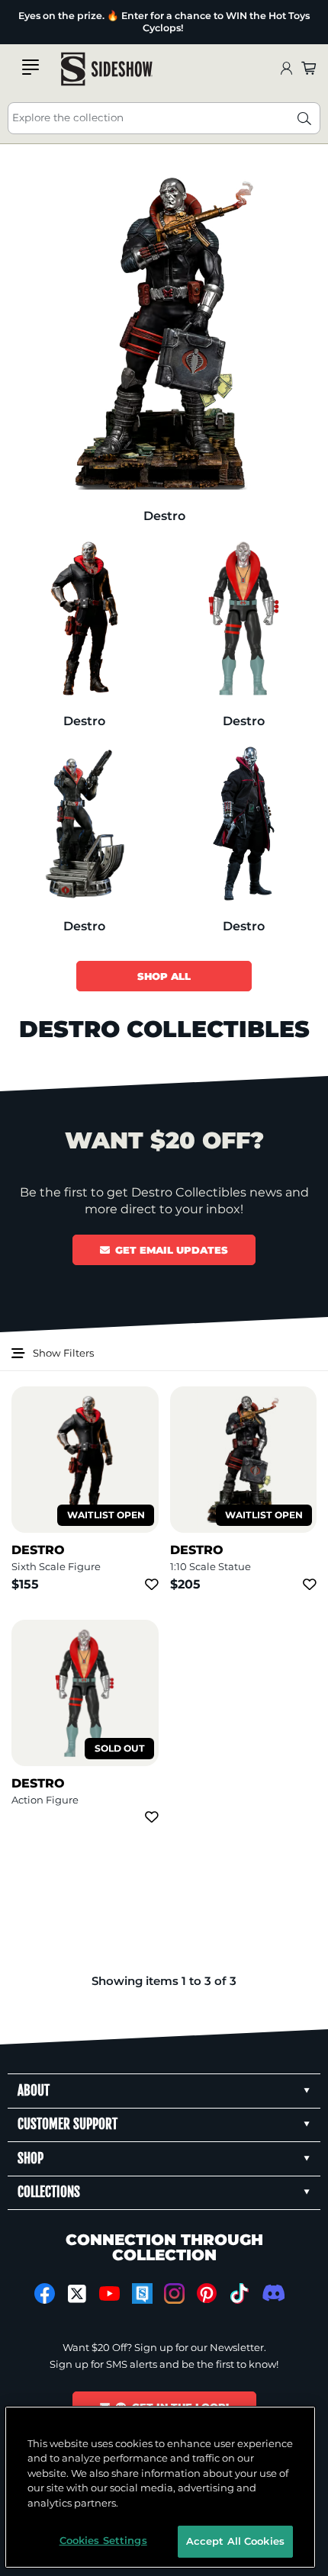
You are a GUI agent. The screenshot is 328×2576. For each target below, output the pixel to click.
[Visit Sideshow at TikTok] (239, 2293)
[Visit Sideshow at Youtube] (109, 2293)
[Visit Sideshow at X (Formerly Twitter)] (77, 2294)
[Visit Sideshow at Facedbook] (45, 2293)
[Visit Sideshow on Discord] (272, 2293)
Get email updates (172, 1250)
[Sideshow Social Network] (142, 2293)
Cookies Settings (103, 2540)
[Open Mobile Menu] (31, 67)
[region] (161, 2487)
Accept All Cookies (235, 2541)
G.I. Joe (27, 33)
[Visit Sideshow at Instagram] (174, 2293)
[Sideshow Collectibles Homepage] (107, 69)
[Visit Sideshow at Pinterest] (207, 2293)
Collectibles (27, 16)
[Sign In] (286, 69)
